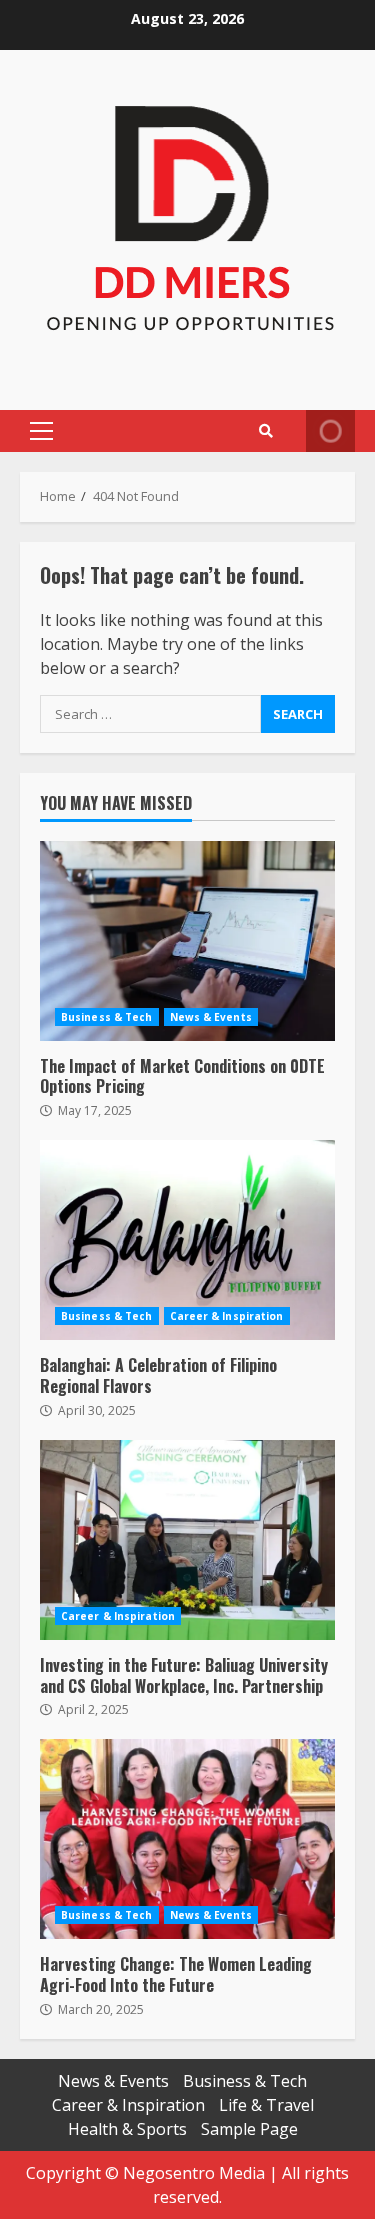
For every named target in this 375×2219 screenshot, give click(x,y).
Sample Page (249, 2129)
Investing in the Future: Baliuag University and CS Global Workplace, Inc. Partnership (187, 1540)
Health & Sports (127, 2129)
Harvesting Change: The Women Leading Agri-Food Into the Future (187, 1839)
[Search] (266, 431)
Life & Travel (266, 2105)
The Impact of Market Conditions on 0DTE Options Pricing (187, 941)
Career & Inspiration (227, 1316)
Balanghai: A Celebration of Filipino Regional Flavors (187, 1240)
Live (330, 431)
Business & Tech (107, 1017)
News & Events (211, 1017)
